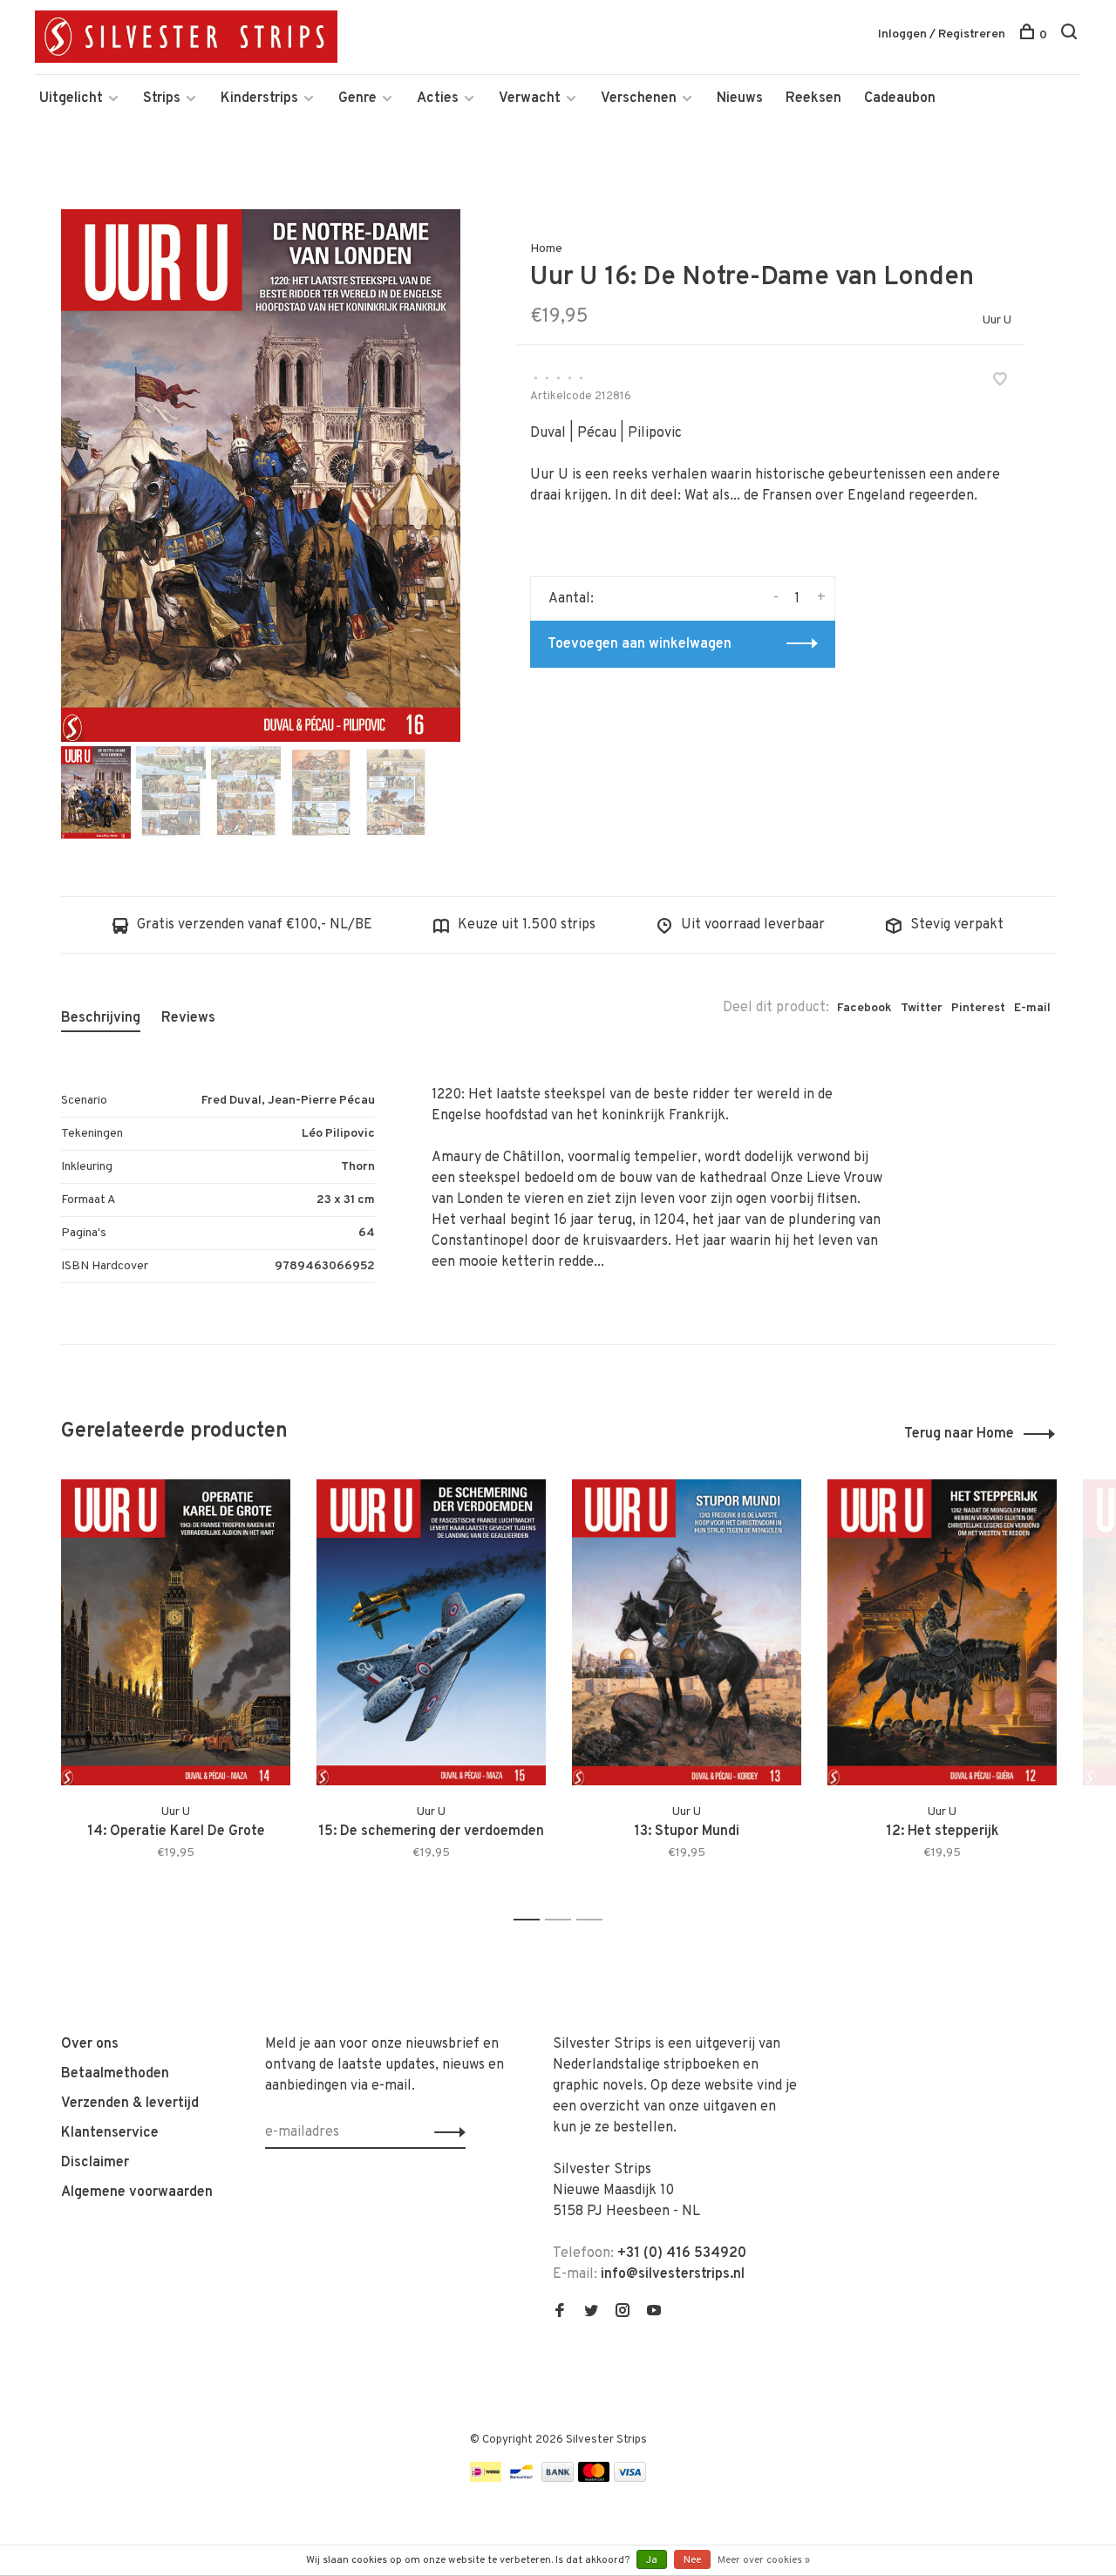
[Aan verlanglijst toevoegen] (1000, 382)
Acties (438, 99)
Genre (357, 99)
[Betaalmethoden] (486, 2478)
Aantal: (571, 599)
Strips (162, 99)
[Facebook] (560, 2313)
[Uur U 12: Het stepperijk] (942, 1632)
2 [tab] (563, 1920)
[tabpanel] (261, 476)
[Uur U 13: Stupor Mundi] (687, 1632)
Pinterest (978, 1008)
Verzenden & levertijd (130, 2104)
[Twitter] (591, 2313)
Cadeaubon (900, 99)
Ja (652, 2560)
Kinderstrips (259, 99)
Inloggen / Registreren (942, 34)
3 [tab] (594, 1920)
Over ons (90, 2044)
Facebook (864, 1008)
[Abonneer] (445, 2132)
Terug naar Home (959, 1434)
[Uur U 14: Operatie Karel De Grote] (176, 1632)
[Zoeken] (1071, 35)
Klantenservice (110, 2133)
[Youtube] (654, 2313)
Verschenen (639, 99)
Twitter (922, 1008)
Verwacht (530, 99)
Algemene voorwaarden (137, 2192)
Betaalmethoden (115, 2074)
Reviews (188, 1018)
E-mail (1032, 1008)
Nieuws (740, 99)
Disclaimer (95, 2163)
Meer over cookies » (764, 2560)
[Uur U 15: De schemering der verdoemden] (431, 1632)
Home (546, 249)
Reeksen (813, 99)
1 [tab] (531, 1920)
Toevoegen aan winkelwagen (640, 644)
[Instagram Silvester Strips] (623, 2313)
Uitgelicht (71, 99)
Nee (692, 2560)
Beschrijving (101, 1018)
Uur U (997, 320)
